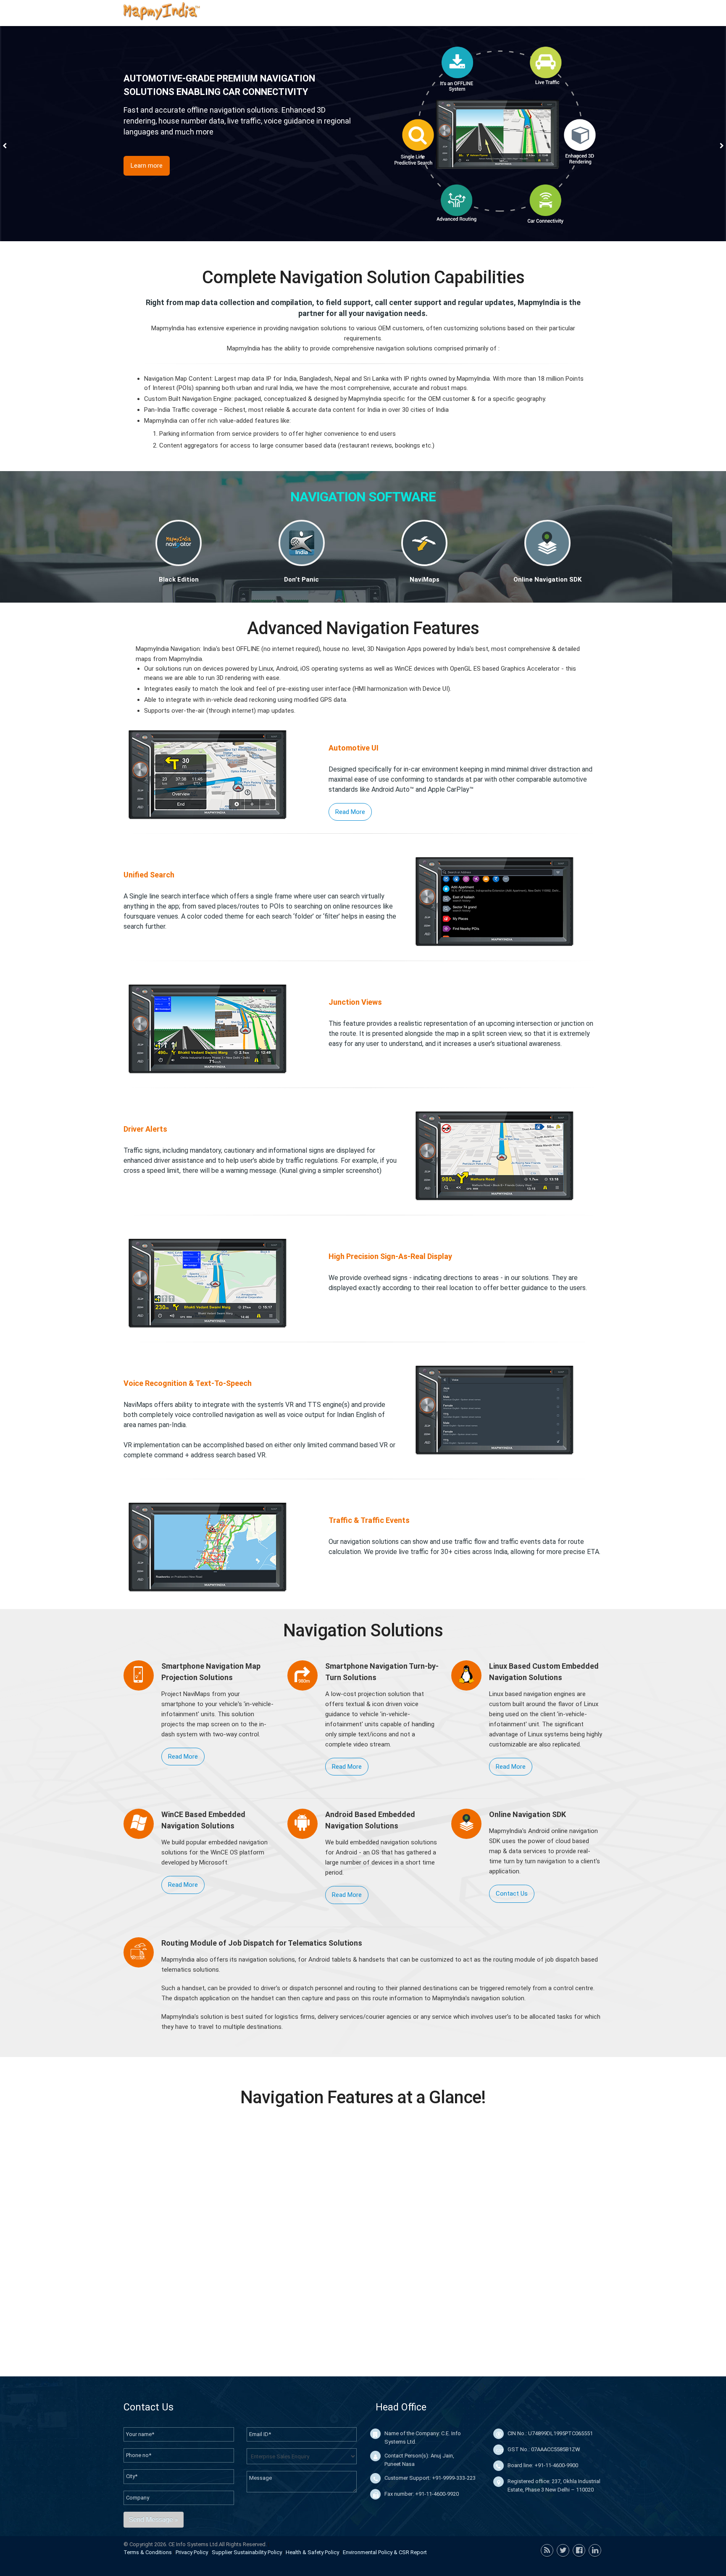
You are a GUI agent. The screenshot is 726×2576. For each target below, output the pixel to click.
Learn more (147, 166)
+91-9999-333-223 (454, 2478)
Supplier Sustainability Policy (247, 2552)
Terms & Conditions (148, 2552)
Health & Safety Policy (312, 2552)
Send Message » (154, 2519)
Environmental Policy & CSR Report (385, 2552)
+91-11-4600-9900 (556, 2465)
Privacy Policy (192, 2552)
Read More (350, 812)
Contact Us (512, 1894)
